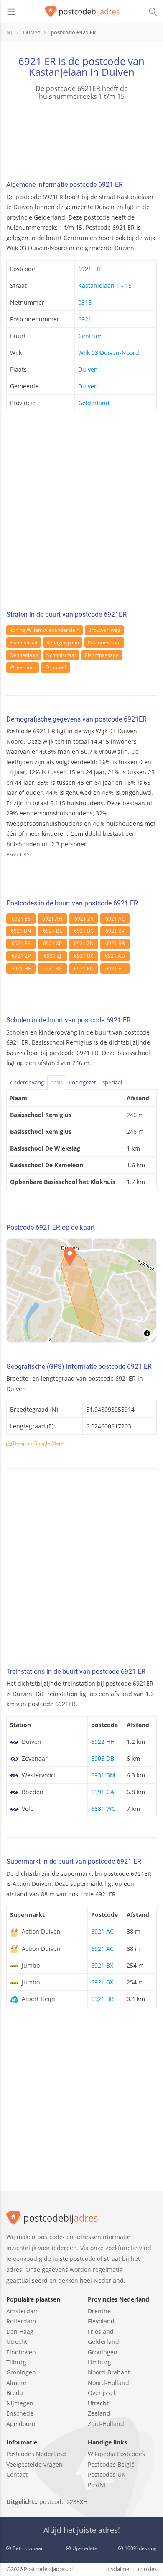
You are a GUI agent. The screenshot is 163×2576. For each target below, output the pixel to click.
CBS (25, 855)
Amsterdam (23, 2311)
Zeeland (99, 2413)
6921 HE (21, 969)
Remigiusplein (63, 643)
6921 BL (52, 931)
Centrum (90, 336)
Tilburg (16, 2362)
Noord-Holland (108, 2383)
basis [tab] (56, 1082)
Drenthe (99, 2311)
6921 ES (21, 919)
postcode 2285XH (63, 2502)
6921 (85, 319)
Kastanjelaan (58, 72)
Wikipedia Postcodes (116, 2454)
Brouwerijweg (104, 630)
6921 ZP (21, 956)
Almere (16, 2383)
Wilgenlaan (23, 667)
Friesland (101, 2332)
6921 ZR (84, 919)
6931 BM (103, 1775)
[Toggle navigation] (11, 12)
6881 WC (103, 1809)
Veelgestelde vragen (34, 2464)
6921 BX (84, 956)
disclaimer (119, 2569)
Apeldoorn (21, 2424)
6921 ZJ (52, 956)
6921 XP (52, 943)
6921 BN (21, 931)
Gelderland (94, 403)
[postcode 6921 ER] (82, 12)
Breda (15, 2393)
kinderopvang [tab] (27, 1082)
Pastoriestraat (104, 643)
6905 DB (103, 1758)
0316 (85, 302)
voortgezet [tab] (83, 1082)
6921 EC (115, 969)
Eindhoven (21, 2352)
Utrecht (17, 2342)
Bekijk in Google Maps (38, 1443)
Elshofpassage (102, 655)
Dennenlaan (24, 655)
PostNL (97, 2485)
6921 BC (84, 931)
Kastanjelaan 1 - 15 (105, 286)
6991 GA (103, 1792)
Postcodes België (111, 2464)
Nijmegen (20, 2403)
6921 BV (115, 931)
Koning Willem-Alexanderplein (45, 630)
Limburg (99, 2362)
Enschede (20, 2413)
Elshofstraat (24, 643)
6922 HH (103, 1742)
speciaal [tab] (112, 1082)
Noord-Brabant (109, 2372)
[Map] (81, 1291)
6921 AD (115, 956)
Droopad (56, 667)
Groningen (21, 2372)
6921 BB (115, 943)
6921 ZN (84, 943)
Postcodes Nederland (36, 2454)
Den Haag (20, 2332)
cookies (147, 2569)
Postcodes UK (107, 2474)
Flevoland (101, 2321)
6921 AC (115, 919)
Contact (17, 2474)
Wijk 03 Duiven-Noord (109, 353)
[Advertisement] (81, 513)
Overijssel (102, 2393)
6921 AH (52, 919)
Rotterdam (21, 2321)
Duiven (88, 369)
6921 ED (84, 969)
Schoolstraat (61, 655)
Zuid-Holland (106, 2424)
